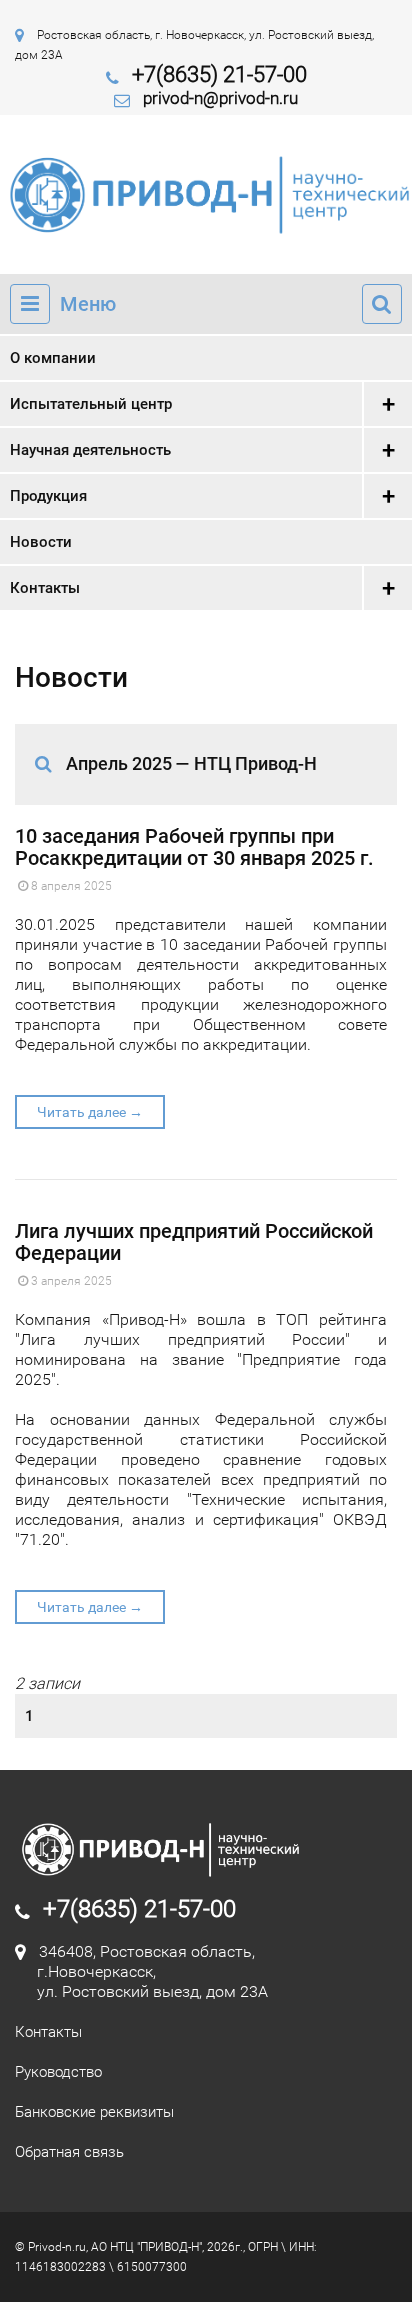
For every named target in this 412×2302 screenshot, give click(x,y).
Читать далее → (90, 1112)
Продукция (48, 496)
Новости (41, 542)
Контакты (45, 588)
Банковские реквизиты (94, 2112)
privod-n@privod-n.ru (220, 98)
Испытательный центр (91, 404)
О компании (53, 358)
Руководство (58, 2072)
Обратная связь (69, 2152)
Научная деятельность (90, 450)
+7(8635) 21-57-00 (219, 74)
